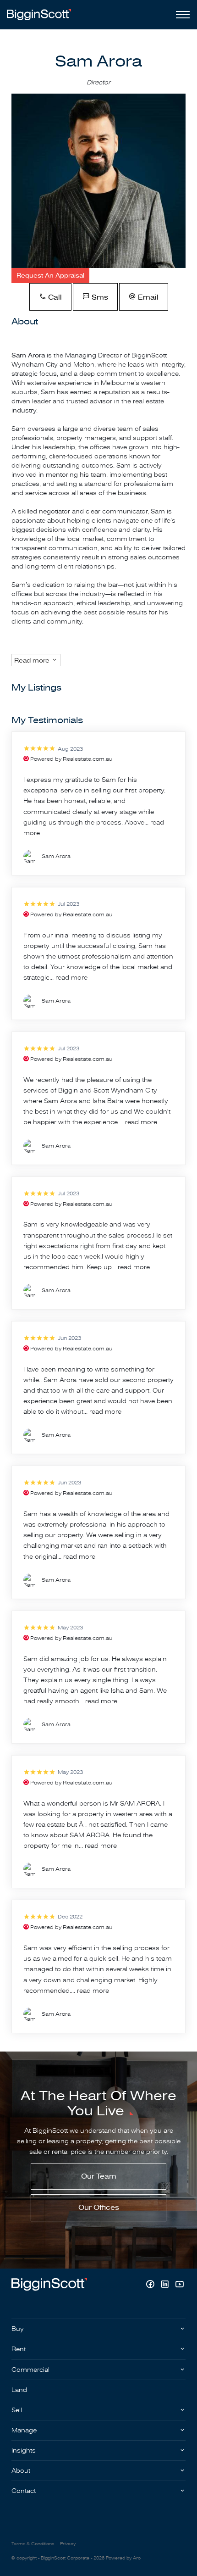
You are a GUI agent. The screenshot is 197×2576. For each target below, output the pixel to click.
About (21, 2471)
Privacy (68, 2544)
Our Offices (99, 2208)
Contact (24, 2491)
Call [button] (54, 297)
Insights (24, 2451)
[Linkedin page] (166, 2285)
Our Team (99, 2176)
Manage (24, 2430)
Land (19, 2390)
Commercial (30, 2370)
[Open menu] (181, 15)
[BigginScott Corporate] (39, 14)
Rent (19, 2349)
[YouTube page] (179, 2285)
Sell (17, 2410)
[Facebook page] (151, 2285)
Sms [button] (99, 297)
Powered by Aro (123, 2558)
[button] (50, 276)
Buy (18, 2329)
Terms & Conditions (33, 2544)
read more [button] (71, 978)
